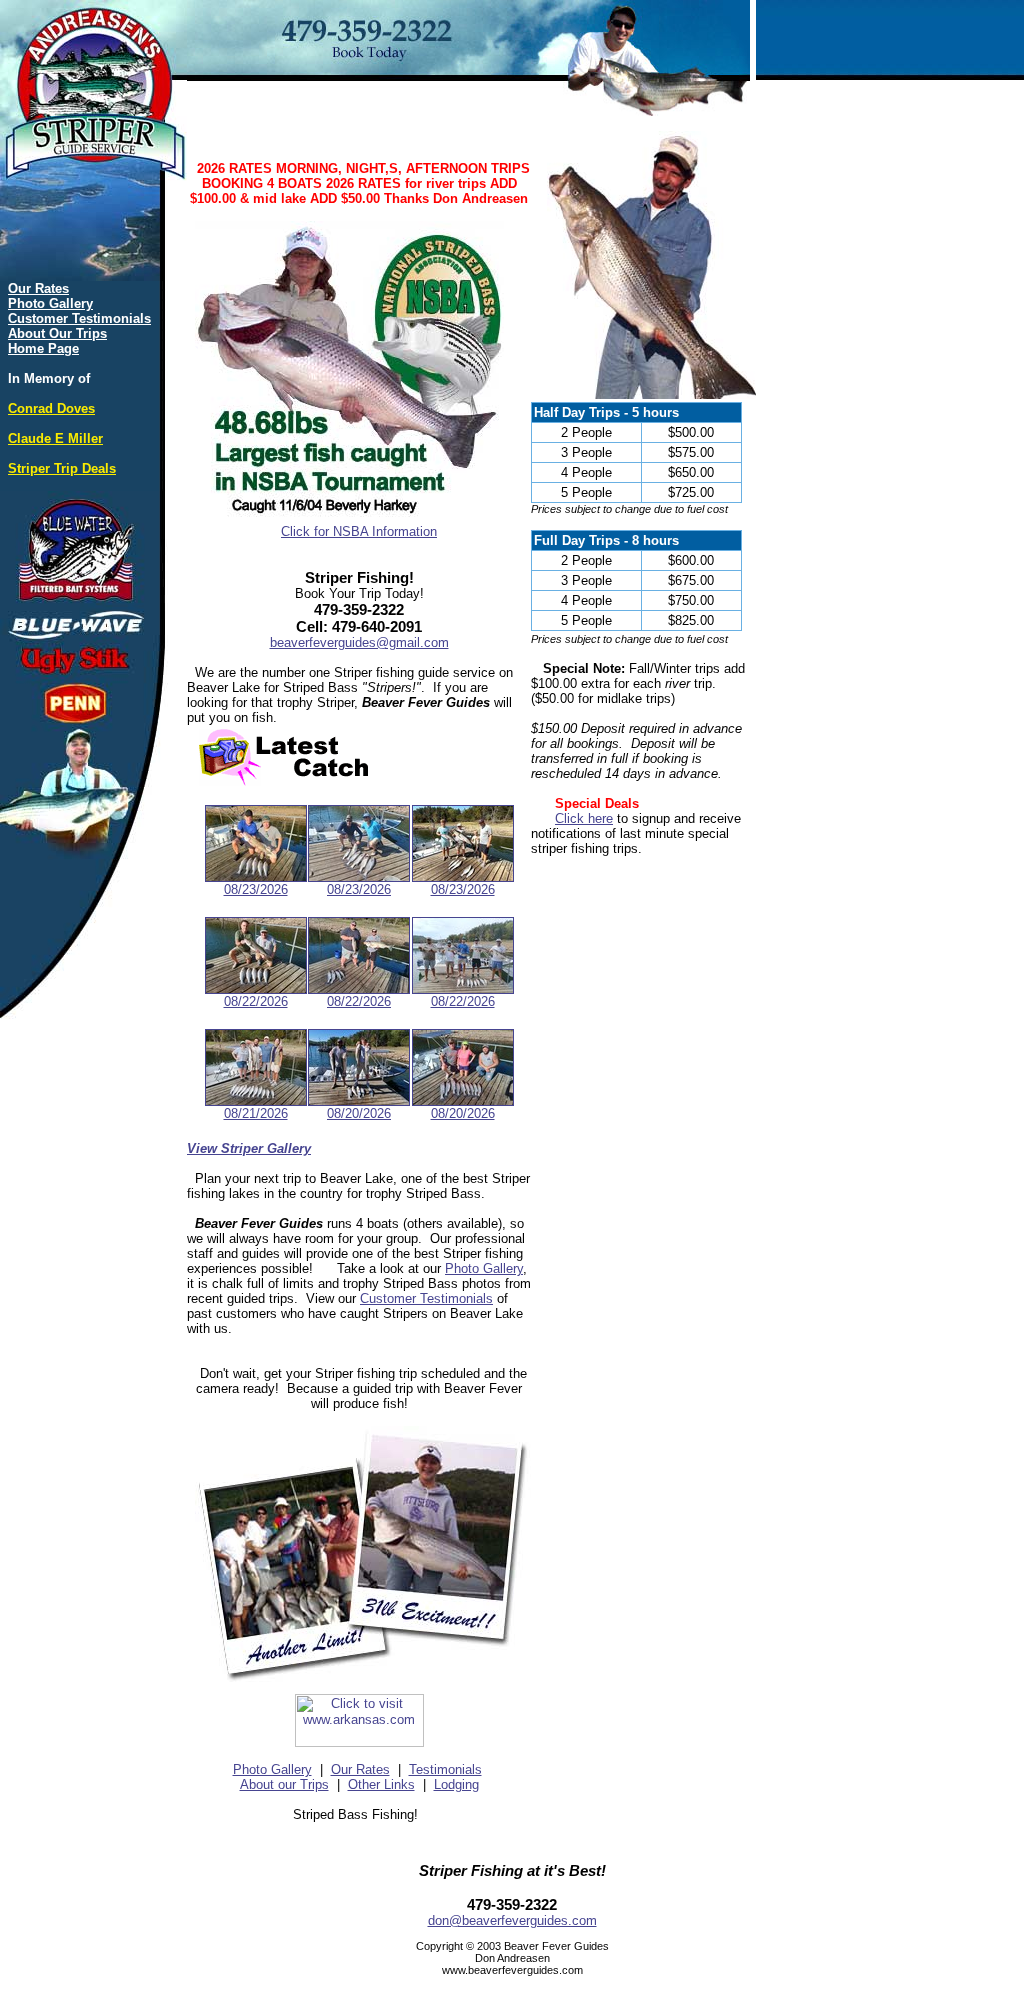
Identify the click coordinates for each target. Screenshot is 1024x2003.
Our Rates (360, 1769)
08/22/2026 (256, 1001)
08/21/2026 (256, 1113)
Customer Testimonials (426, 1298)
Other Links (381, 1784)
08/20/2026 (359, 1113)
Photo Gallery (484, 1268)
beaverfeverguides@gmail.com (359, 642)
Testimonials (445, 1769)
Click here (584, 818)
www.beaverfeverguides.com (512, 1970)
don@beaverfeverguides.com (512, 1920)
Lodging (456, 1784)
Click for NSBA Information (359, 531)
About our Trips (284, 1784)
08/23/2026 (256, 889)
